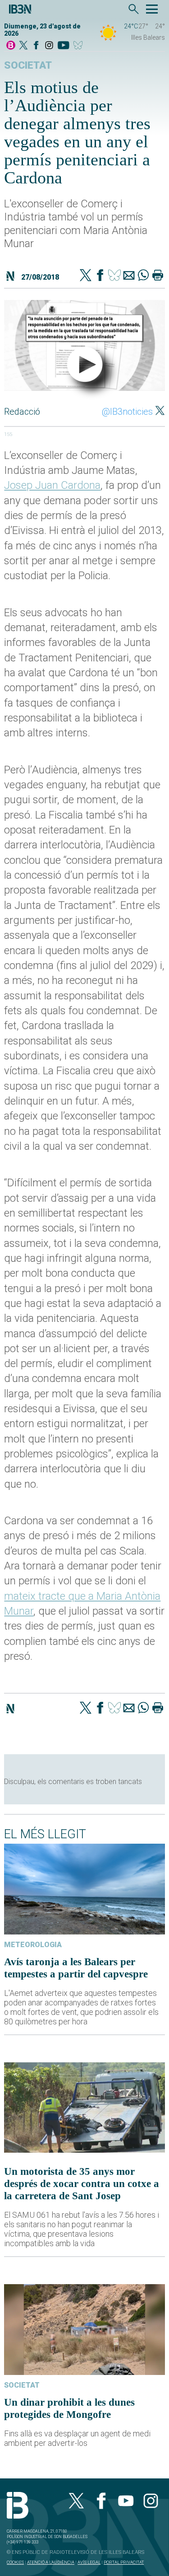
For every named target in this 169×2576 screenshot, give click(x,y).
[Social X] (23, 46)
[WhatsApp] (143, 276)
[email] (129, 276)
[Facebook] (36, 46)
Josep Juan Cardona (52, 485)
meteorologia (33, 1945)
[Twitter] (86, 276)
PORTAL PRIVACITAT (124, 2562)
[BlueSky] (80, 46)
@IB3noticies (127, 412)
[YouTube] (63, 46)
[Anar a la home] (11, 46)
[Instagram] (49, 46)
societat (28, 65)
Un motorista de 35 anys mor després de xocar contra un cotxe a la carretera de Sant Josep (82, 2183)
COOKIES (15, 2562)
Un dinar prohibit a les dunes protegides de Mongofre (69, 2408)
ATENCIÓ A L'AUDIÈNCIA (51, 2562)
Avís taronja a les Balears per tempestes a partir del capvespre (76, 1968)
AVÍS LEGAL (89, 2562)
